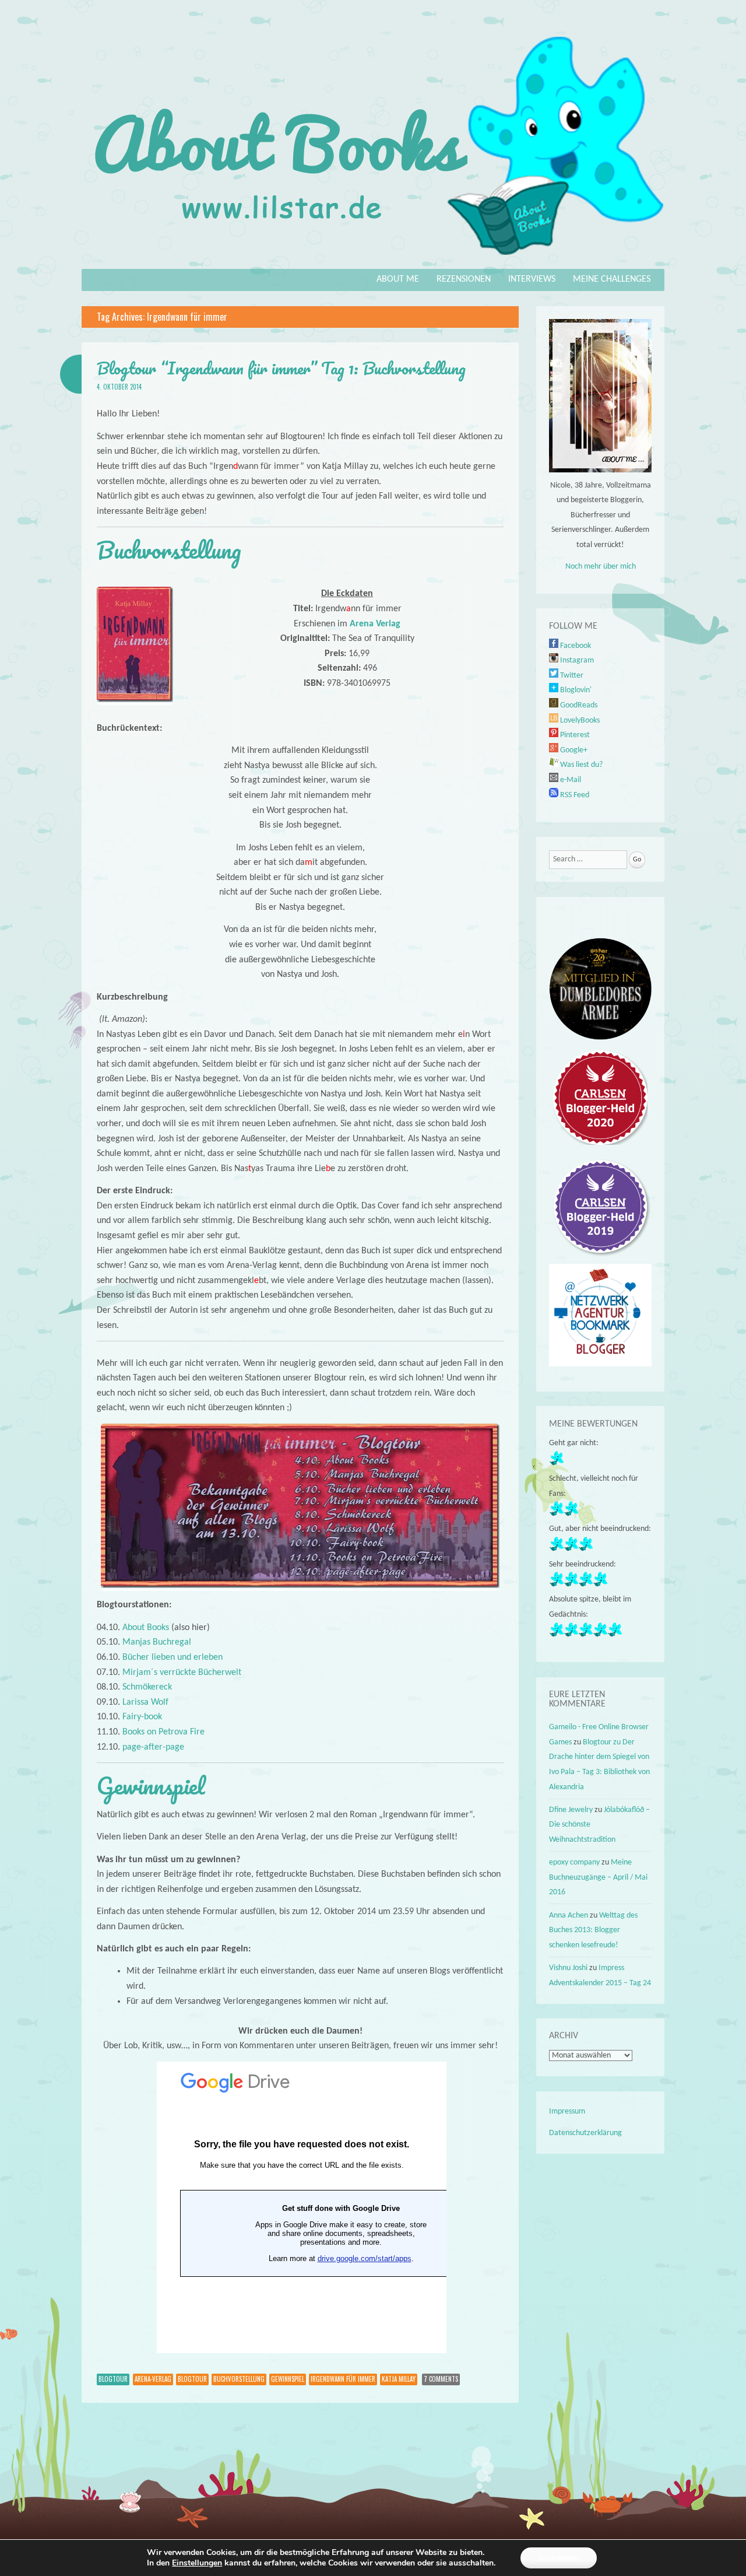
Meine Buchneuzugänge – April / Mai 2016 (598, 1877)
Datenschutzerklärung (585, 2133)
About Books (146, 1628)
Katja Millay (399, 2379)
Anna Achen (569, 1916)
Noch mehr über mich (601, 567)
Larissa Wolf (145, 1702)
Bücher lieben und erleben (173, 1657)
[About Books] (373, 261)
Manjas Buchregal (157, 1642)
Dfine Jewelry (571, 1810)
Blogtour (113, 2379)
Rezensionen (464, 279)
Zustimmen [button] (559, 2558)
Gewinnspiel (288, 2379)
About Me (398, 279)
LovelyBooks (579, 721)
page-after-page (153, 1747)
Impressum (567, 2111)
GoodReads (578, 705)
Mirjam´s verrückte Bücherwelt (182, 1673)
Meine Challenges (612, 279)
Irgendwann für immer (343, 2379)
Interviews (532, 279)
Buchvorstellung (239, 2379)
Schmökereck (147, 1687)
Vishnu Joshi (568, 1968)
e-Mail (570, 780)
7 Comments (441, 2379)
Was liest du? (580, 765)
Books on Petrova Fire (163, 1732)
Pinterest (574, 735)
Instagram (576, 660)
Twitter (571, 676)
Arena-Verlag (153, 2379)
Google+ (573, 750)
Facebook (575, 646)
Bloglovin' (575, 690)
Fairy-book (142, 1717)
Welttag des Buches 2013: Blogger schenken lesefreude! (593, 1930)
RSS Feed (574, 795)
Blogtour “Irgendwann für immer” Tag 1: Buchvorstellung (281, 368)
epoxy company (574, 1862)
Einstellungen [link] (197, 2563)
